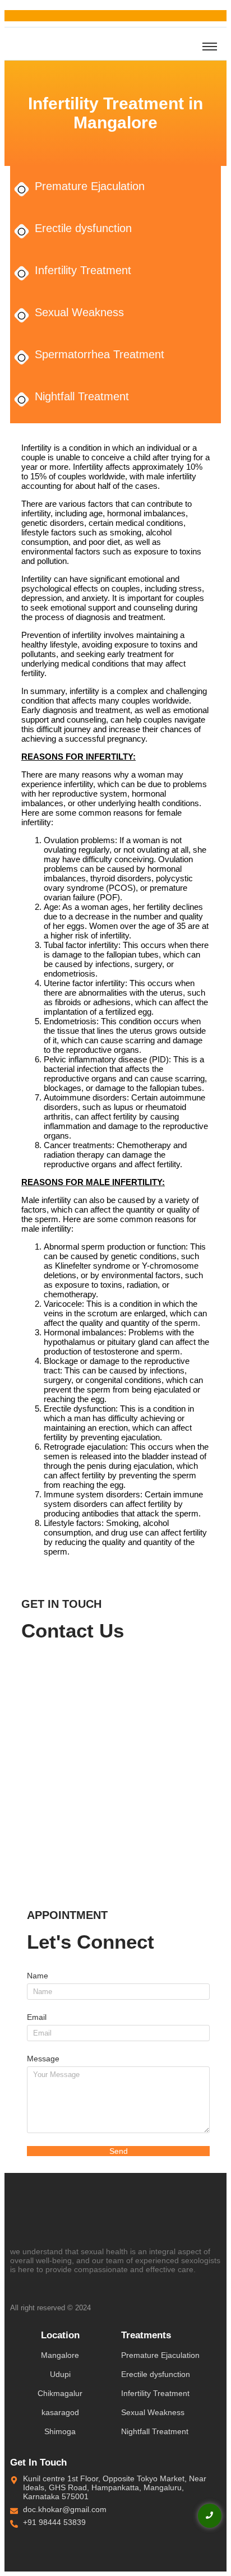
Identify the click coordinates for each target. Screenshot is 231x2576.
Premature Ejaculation (90, 186)
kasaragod (60, 2412)
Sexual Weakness (79, 312)
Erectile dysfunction (83, 228)
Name (38, 1976)
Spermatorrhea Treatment (100, 354)
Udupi (60, 2374)
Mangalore (60, 2355)
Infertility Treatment (83, 270)
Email (37, 2017)
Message (43, 2059)
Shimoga (60, 2431)
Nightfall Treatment (82, 396)
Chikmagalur (60, 2393)
